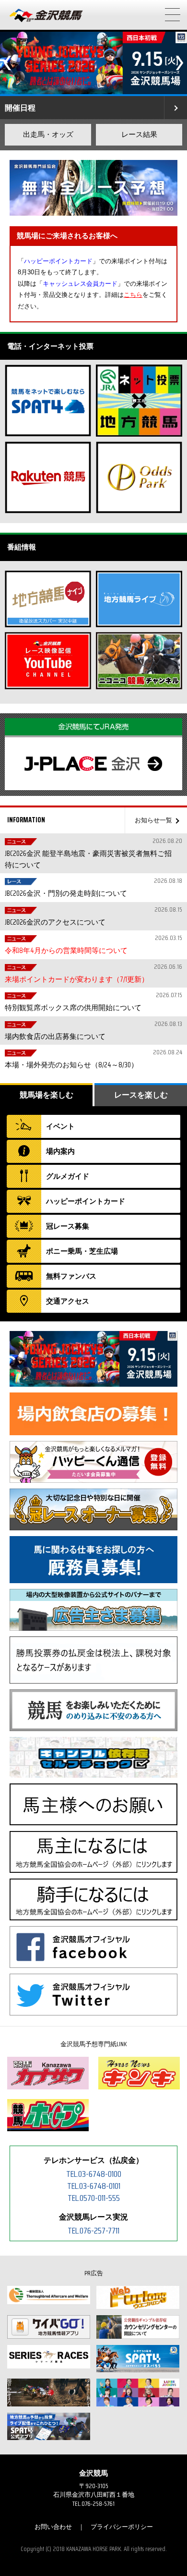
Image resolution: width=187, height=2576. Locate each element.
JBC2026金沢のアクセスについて (92, 916)
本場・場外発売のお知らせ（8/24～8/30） (92, 1059)
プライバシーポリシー (122, 2527)
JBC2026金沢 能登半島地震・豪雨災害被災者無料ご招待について (92, 853)
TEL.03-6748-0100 (94, 2174)
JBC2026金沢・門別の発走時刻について (92, 887)
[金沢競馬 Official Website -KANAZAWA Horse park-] (47, 16)
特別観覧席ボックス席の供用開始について (92, 1002)
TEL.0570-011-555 (94, 2198)
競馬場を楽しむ (47, 1095)
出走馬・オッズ (48, 134)
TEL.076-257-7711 (93, 2231)
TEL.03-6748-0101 (94, 2186)
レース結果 (139, 134)
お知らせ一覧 (153, 820)
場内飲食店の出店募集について (92, 1031)
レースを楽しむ (141, 1095)
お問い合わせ (53, 2527)
